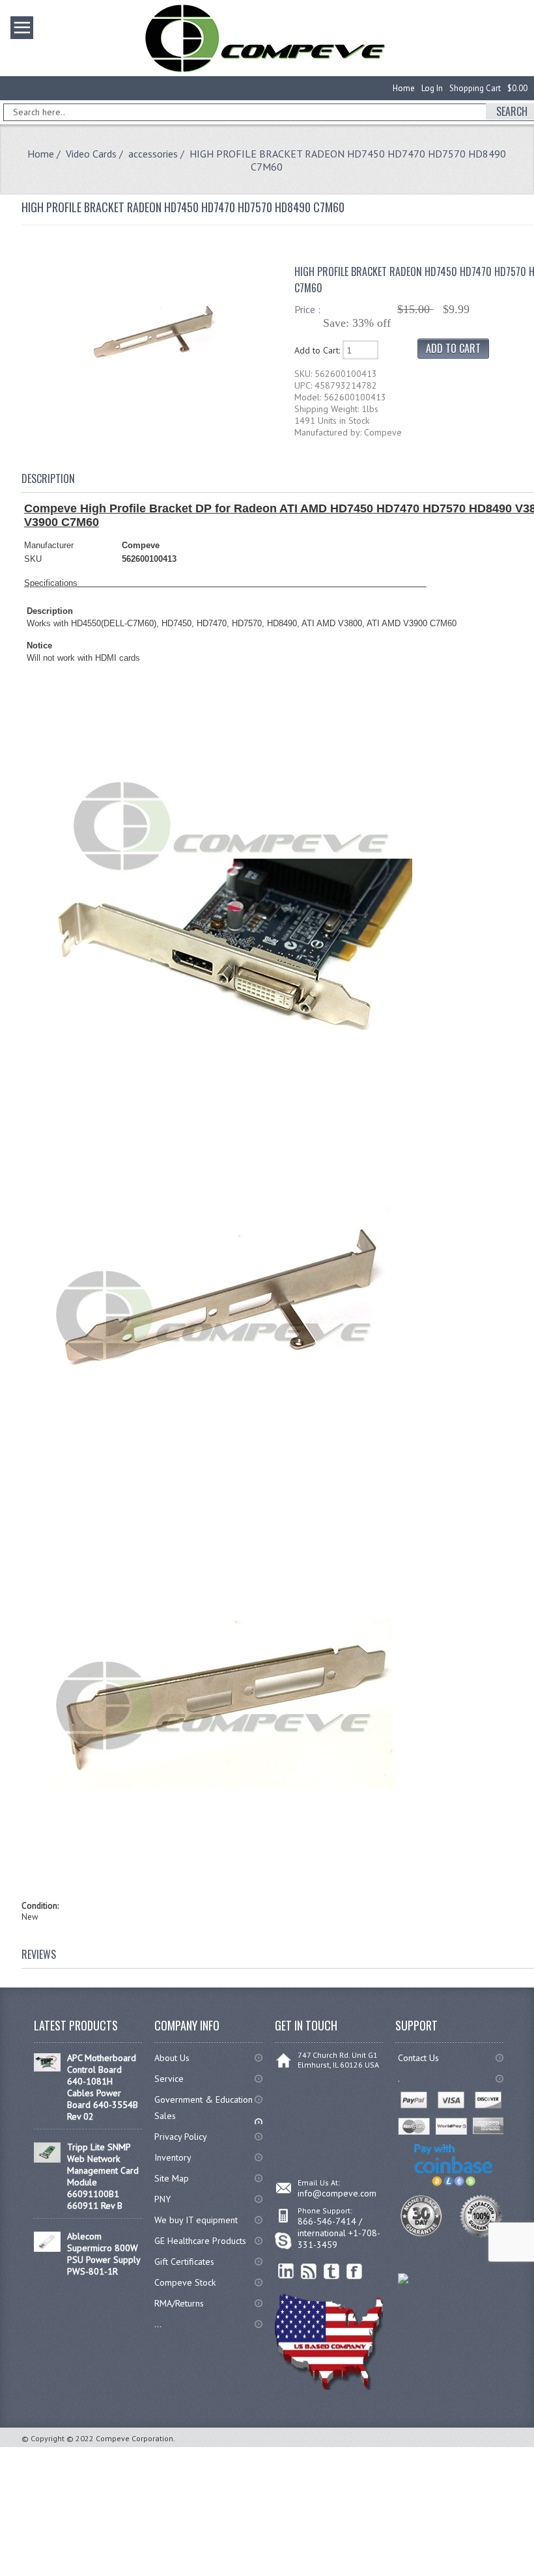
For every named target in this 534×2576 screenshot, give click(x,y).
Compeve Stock (185, 2282)
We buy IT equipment (196, 2220)
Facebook (355, 2272)
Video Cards (91, 154)
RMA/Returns (179, 2303)
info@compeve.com (337, 2193)
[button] (533, 2575)
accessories (153, 154)
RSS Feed (309, 2272)
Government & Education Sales (204, 2108)
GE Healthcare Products (200, 2241)
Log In (432, 88)
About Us (172, 2058)
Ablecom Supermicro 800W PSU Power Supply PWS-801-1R (104, 2254)
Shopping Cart (475, 88)
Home (404, 88)
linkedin (286, 2272)
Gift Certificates (184, 2262)
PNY (162, 2199)
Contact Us (418, 2058)
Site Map (172, 2178)
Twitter (332, 2272)
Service (169, 2079)
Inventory (173, 2157)
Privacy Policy (181, 2137)
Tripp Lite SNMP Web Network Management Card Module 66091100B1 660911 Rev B (103, 2176)
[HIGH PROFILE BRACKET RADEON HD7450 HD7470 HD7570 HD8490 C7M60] (152, 410)
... (158, 2324)
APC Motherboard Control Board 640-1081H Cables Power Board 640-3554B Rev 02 (103, 2087)
